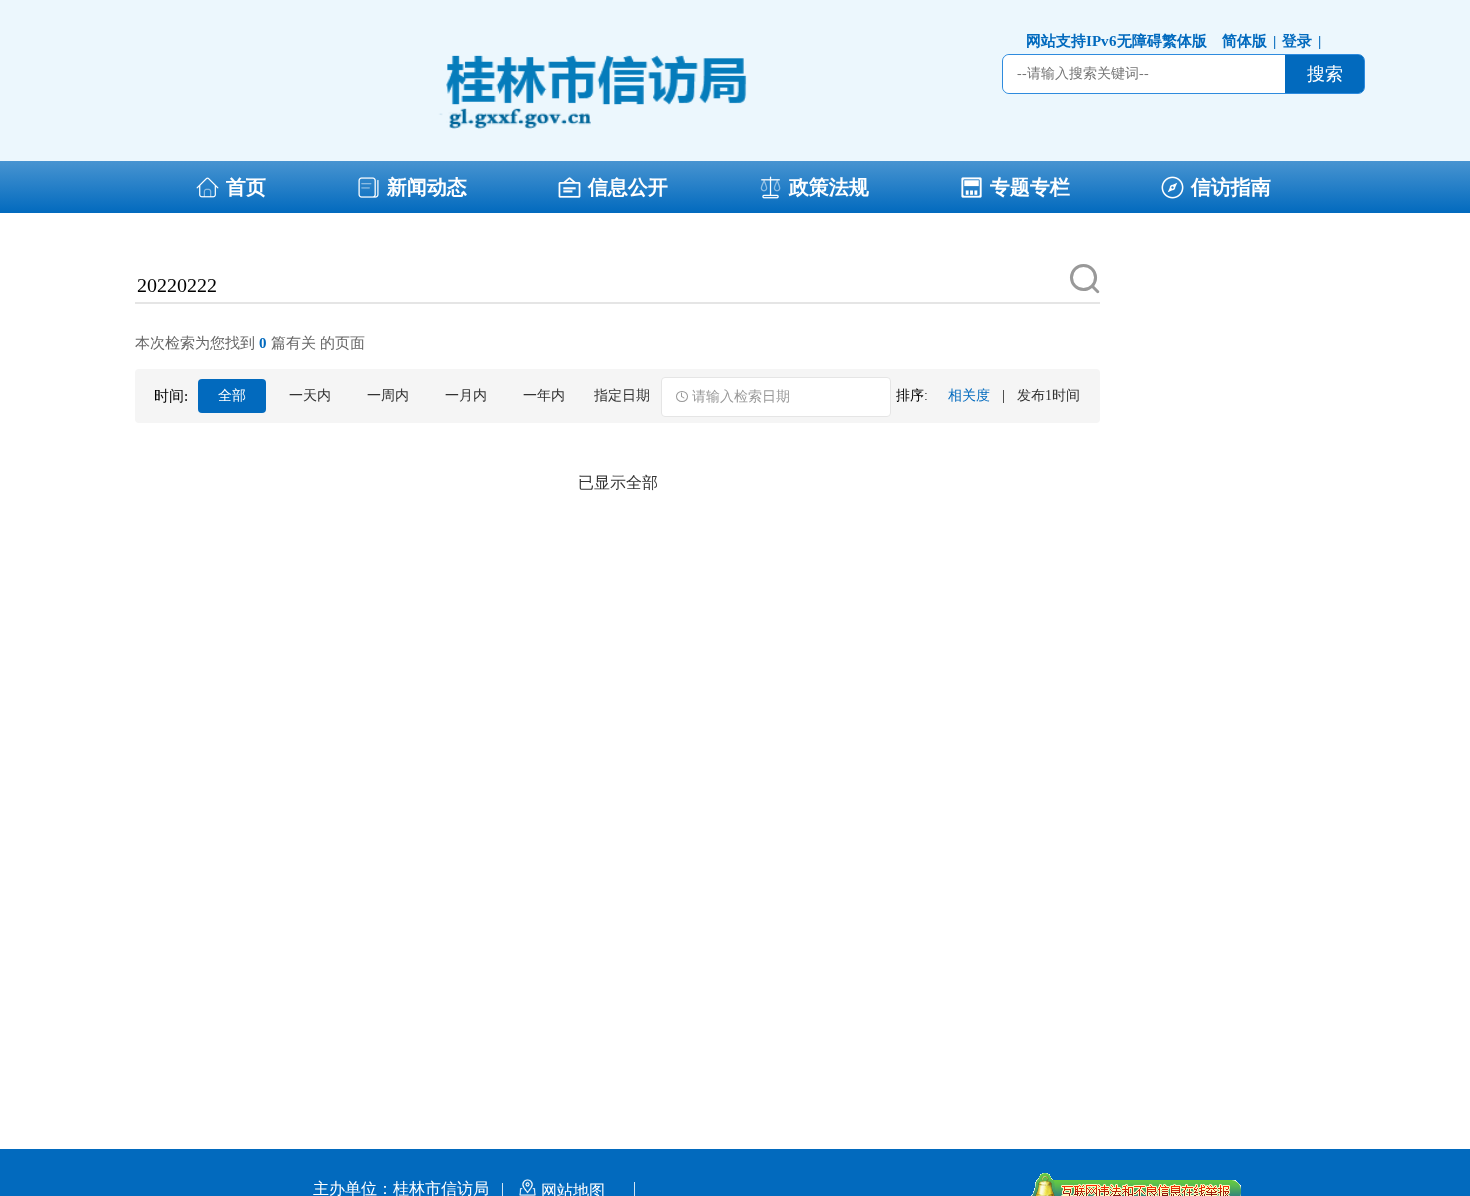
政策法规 (829, 187)
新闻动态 (427, 187)
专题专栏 (1030, 187)
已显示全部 (618, 482)
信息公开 (628, 187)
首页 (246, 187)
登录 (1301, 41)
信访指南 (1231, 187)
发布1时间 (1048, 395)
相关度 (969, 395)
